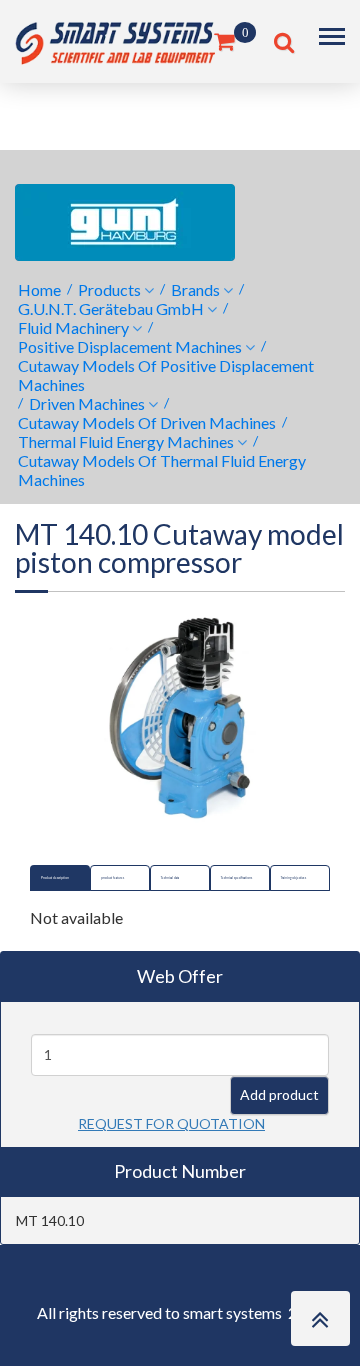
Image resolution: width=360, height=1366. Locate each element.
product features (112, 878)
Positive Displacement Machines (130, 346)
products (109, 289)
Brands (195, 289)
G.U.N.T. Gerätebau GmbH (111, 308)
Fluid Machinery (73, 327)
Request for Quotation (171, 1123)
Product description (55, 878)
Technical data (170, 878)
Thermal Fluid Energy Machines (126, 441)
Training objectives (293, 878)
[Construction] (115, 39)
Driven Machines (87, 403)
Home (39, 289)
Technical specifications (236, 878)
